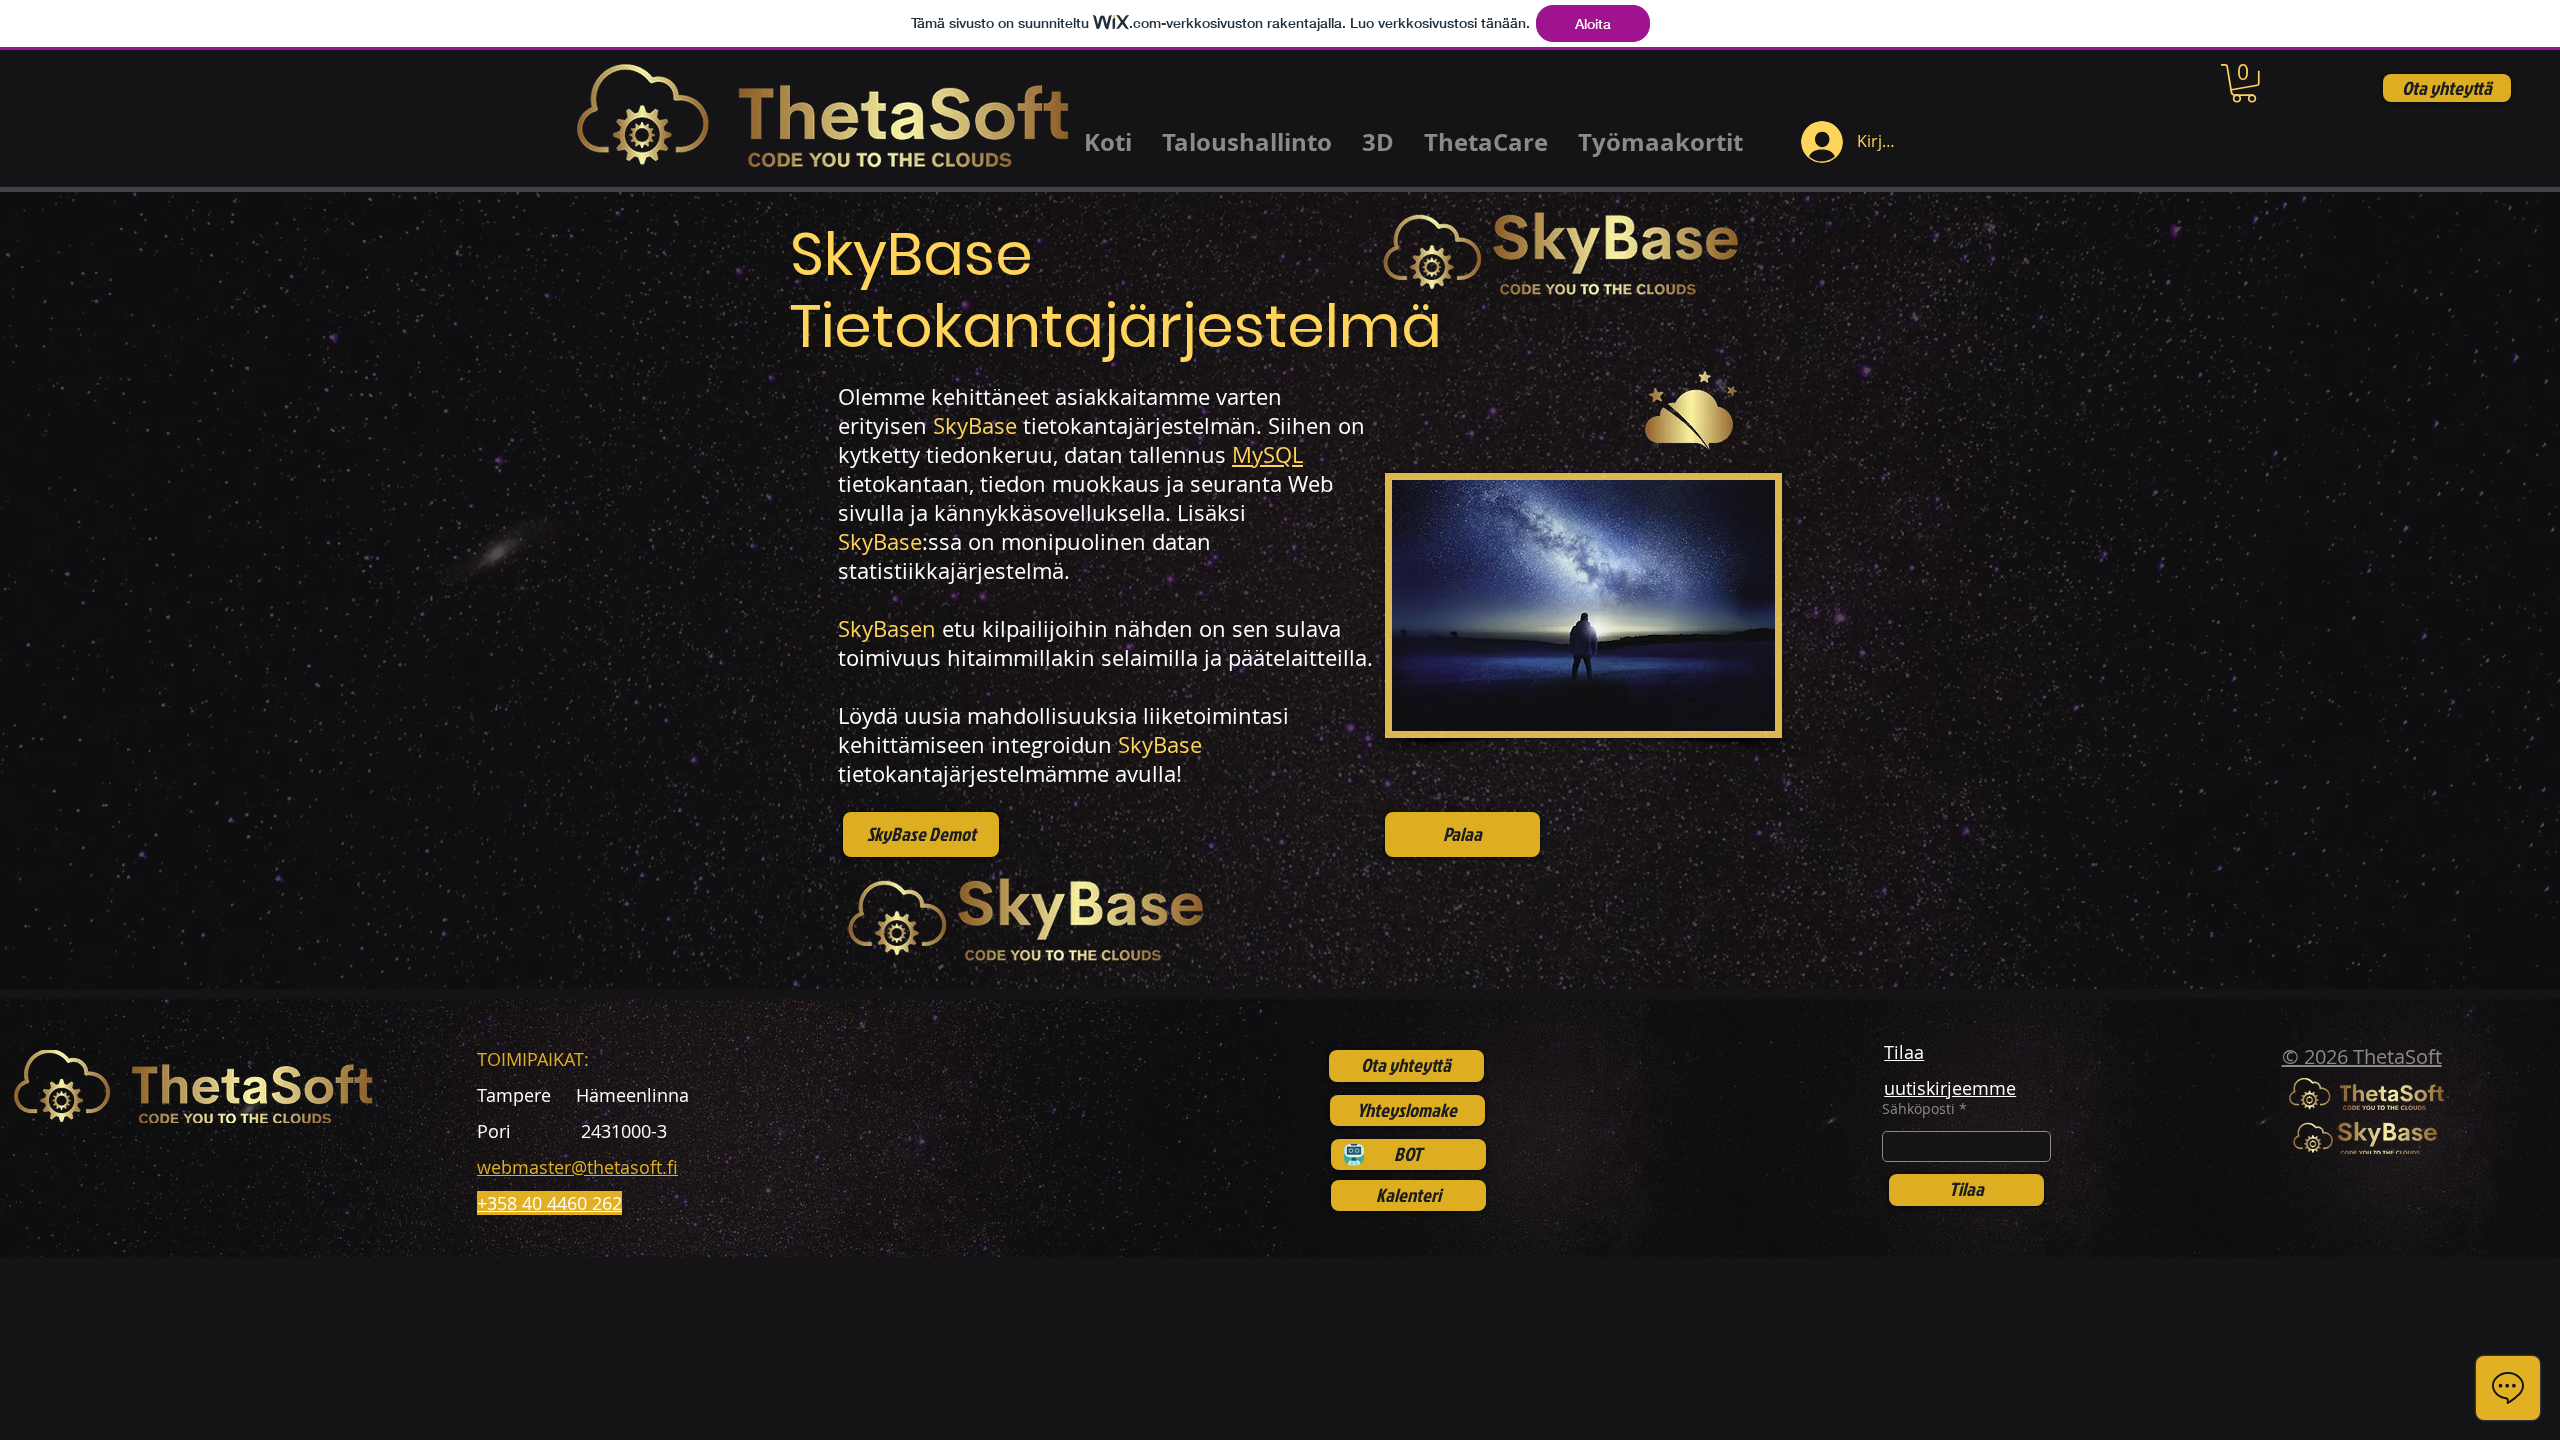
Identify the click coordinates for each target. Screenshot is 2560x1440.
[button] (2244, 83)
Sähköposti (1918, 1109)
